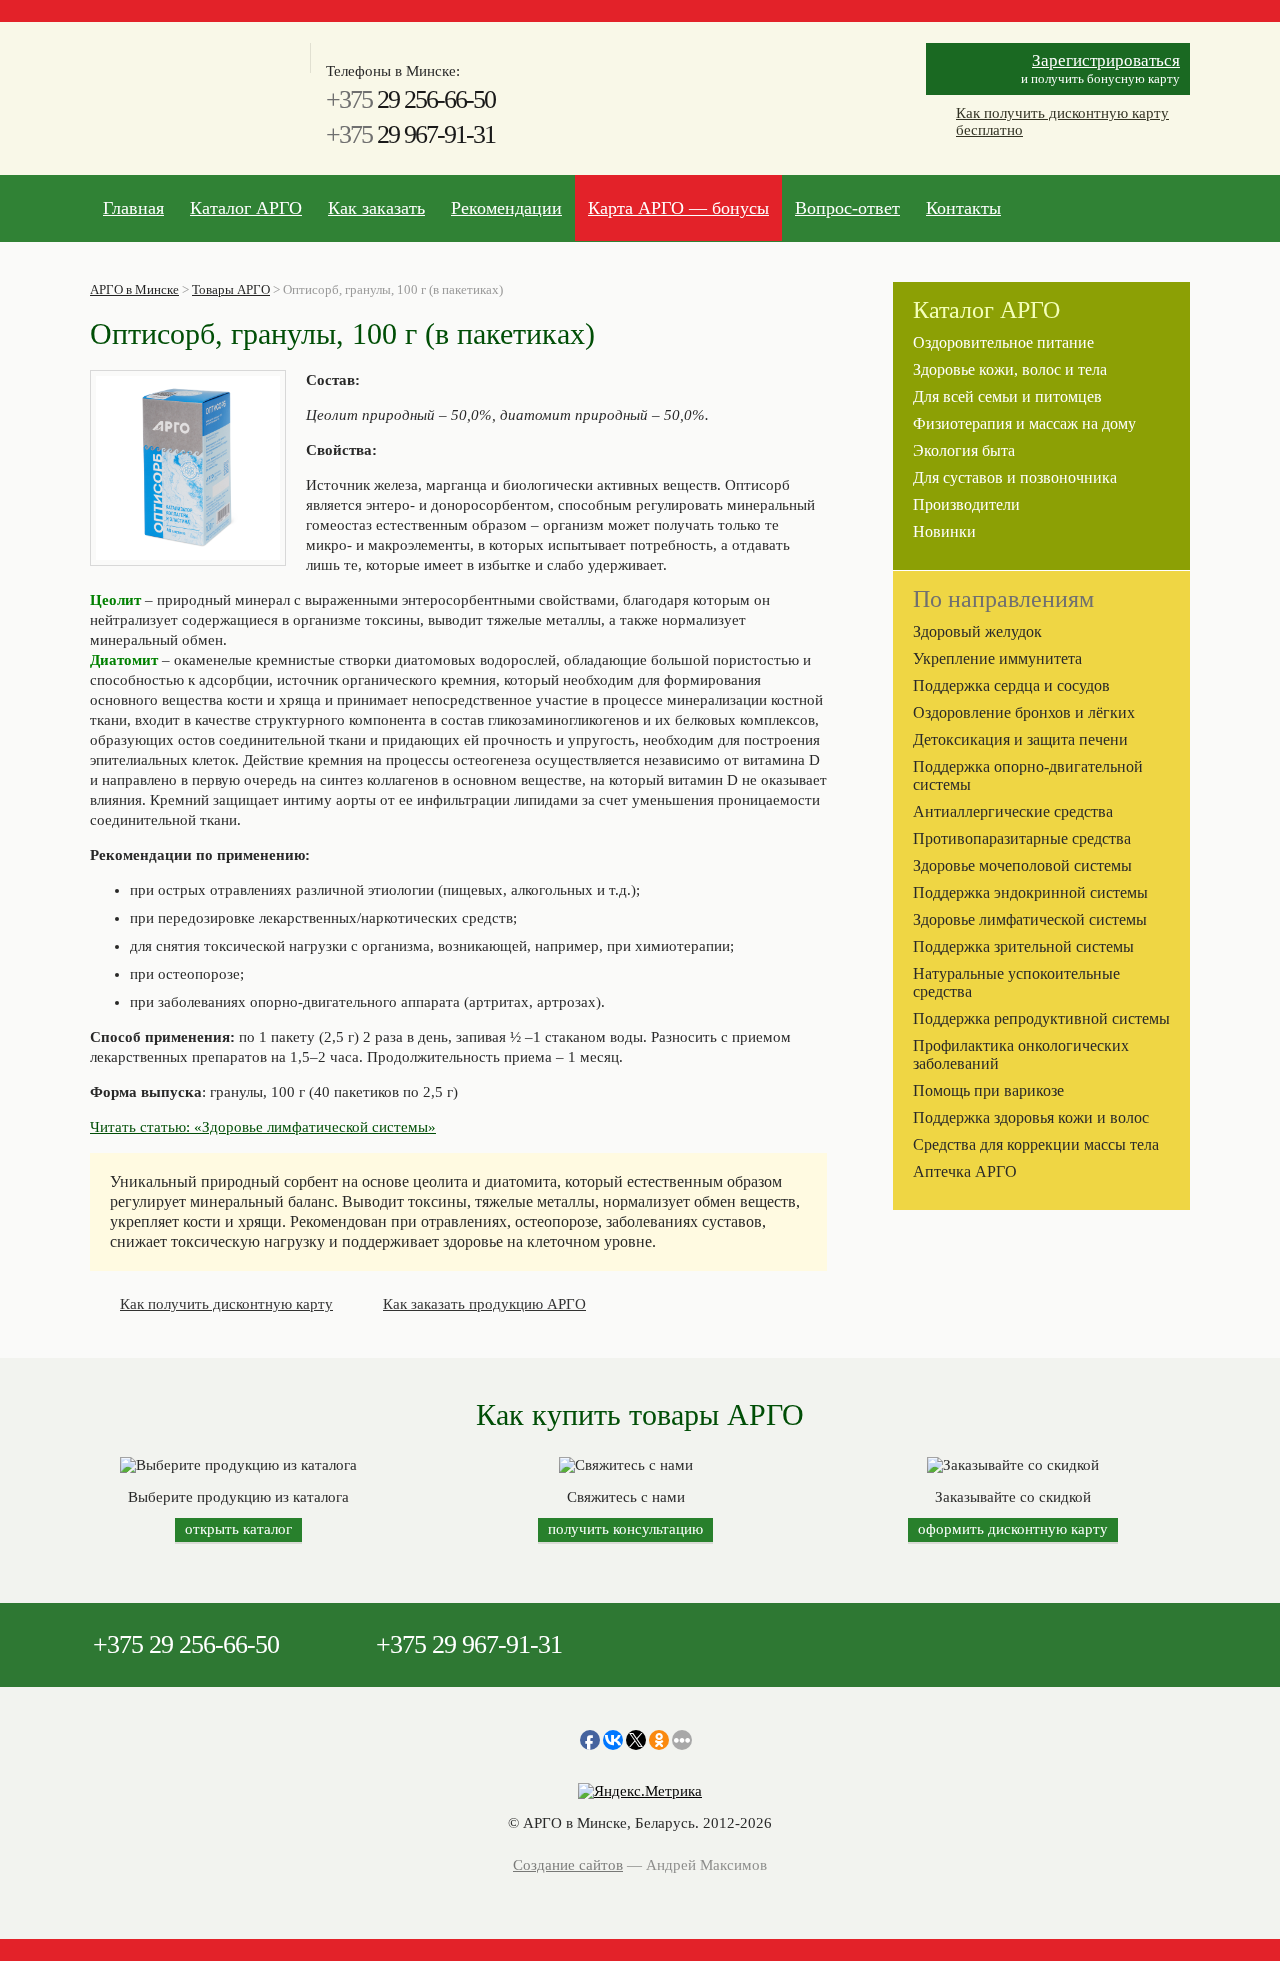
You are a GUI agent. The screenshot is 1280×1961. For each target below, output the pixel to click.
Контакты (963, 208)
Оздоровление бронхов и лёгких (1024, 712)
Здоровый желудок (977, 631)
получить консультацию (625, 1529)
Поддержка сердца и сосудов (1011, 685)
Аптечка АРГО (965, 1171)
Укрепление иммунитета (997, 658)
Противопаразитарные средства (1022, 838)
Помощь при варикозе (988, 1090)
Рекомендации (506, 208)
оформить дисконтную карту (1013, 1529)
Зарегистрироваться (1106, 60)
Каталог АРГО (246, 208)
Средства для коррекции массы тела (1036, 1144)
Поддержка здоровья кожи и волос (1031, 1117)
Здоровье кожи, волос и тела (1010, 369)
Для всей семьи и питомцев (1007, 396)
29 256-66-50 (410, 99)
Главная (133, 208)
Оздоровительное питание (1003, 342)
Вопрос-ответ (847, 208)
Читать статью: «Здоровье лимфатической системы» (263, 1127)
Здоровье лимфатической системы (1030, 919)
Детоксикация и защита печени (1020, 739)
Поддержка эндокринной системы (1030, 892)
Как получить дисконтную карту (226, 1304)
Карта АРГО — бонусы (678, 208)
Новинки (944, 531)
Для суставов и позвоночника (1015, 477)
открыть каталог (238, 1529)
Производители (966, 504)
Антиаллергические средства (1013, 811)
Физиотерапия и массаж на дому (1024, 423)
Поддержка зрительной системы (1023, 946)
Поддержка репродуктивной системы (1041, 1018)
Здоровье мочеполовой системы (1022, 865)
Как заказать (376, 208)
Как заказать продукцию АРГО (484, 1304)
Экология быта (964, 450)
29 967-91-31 (410, 134)
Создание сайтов (568, 1865)
